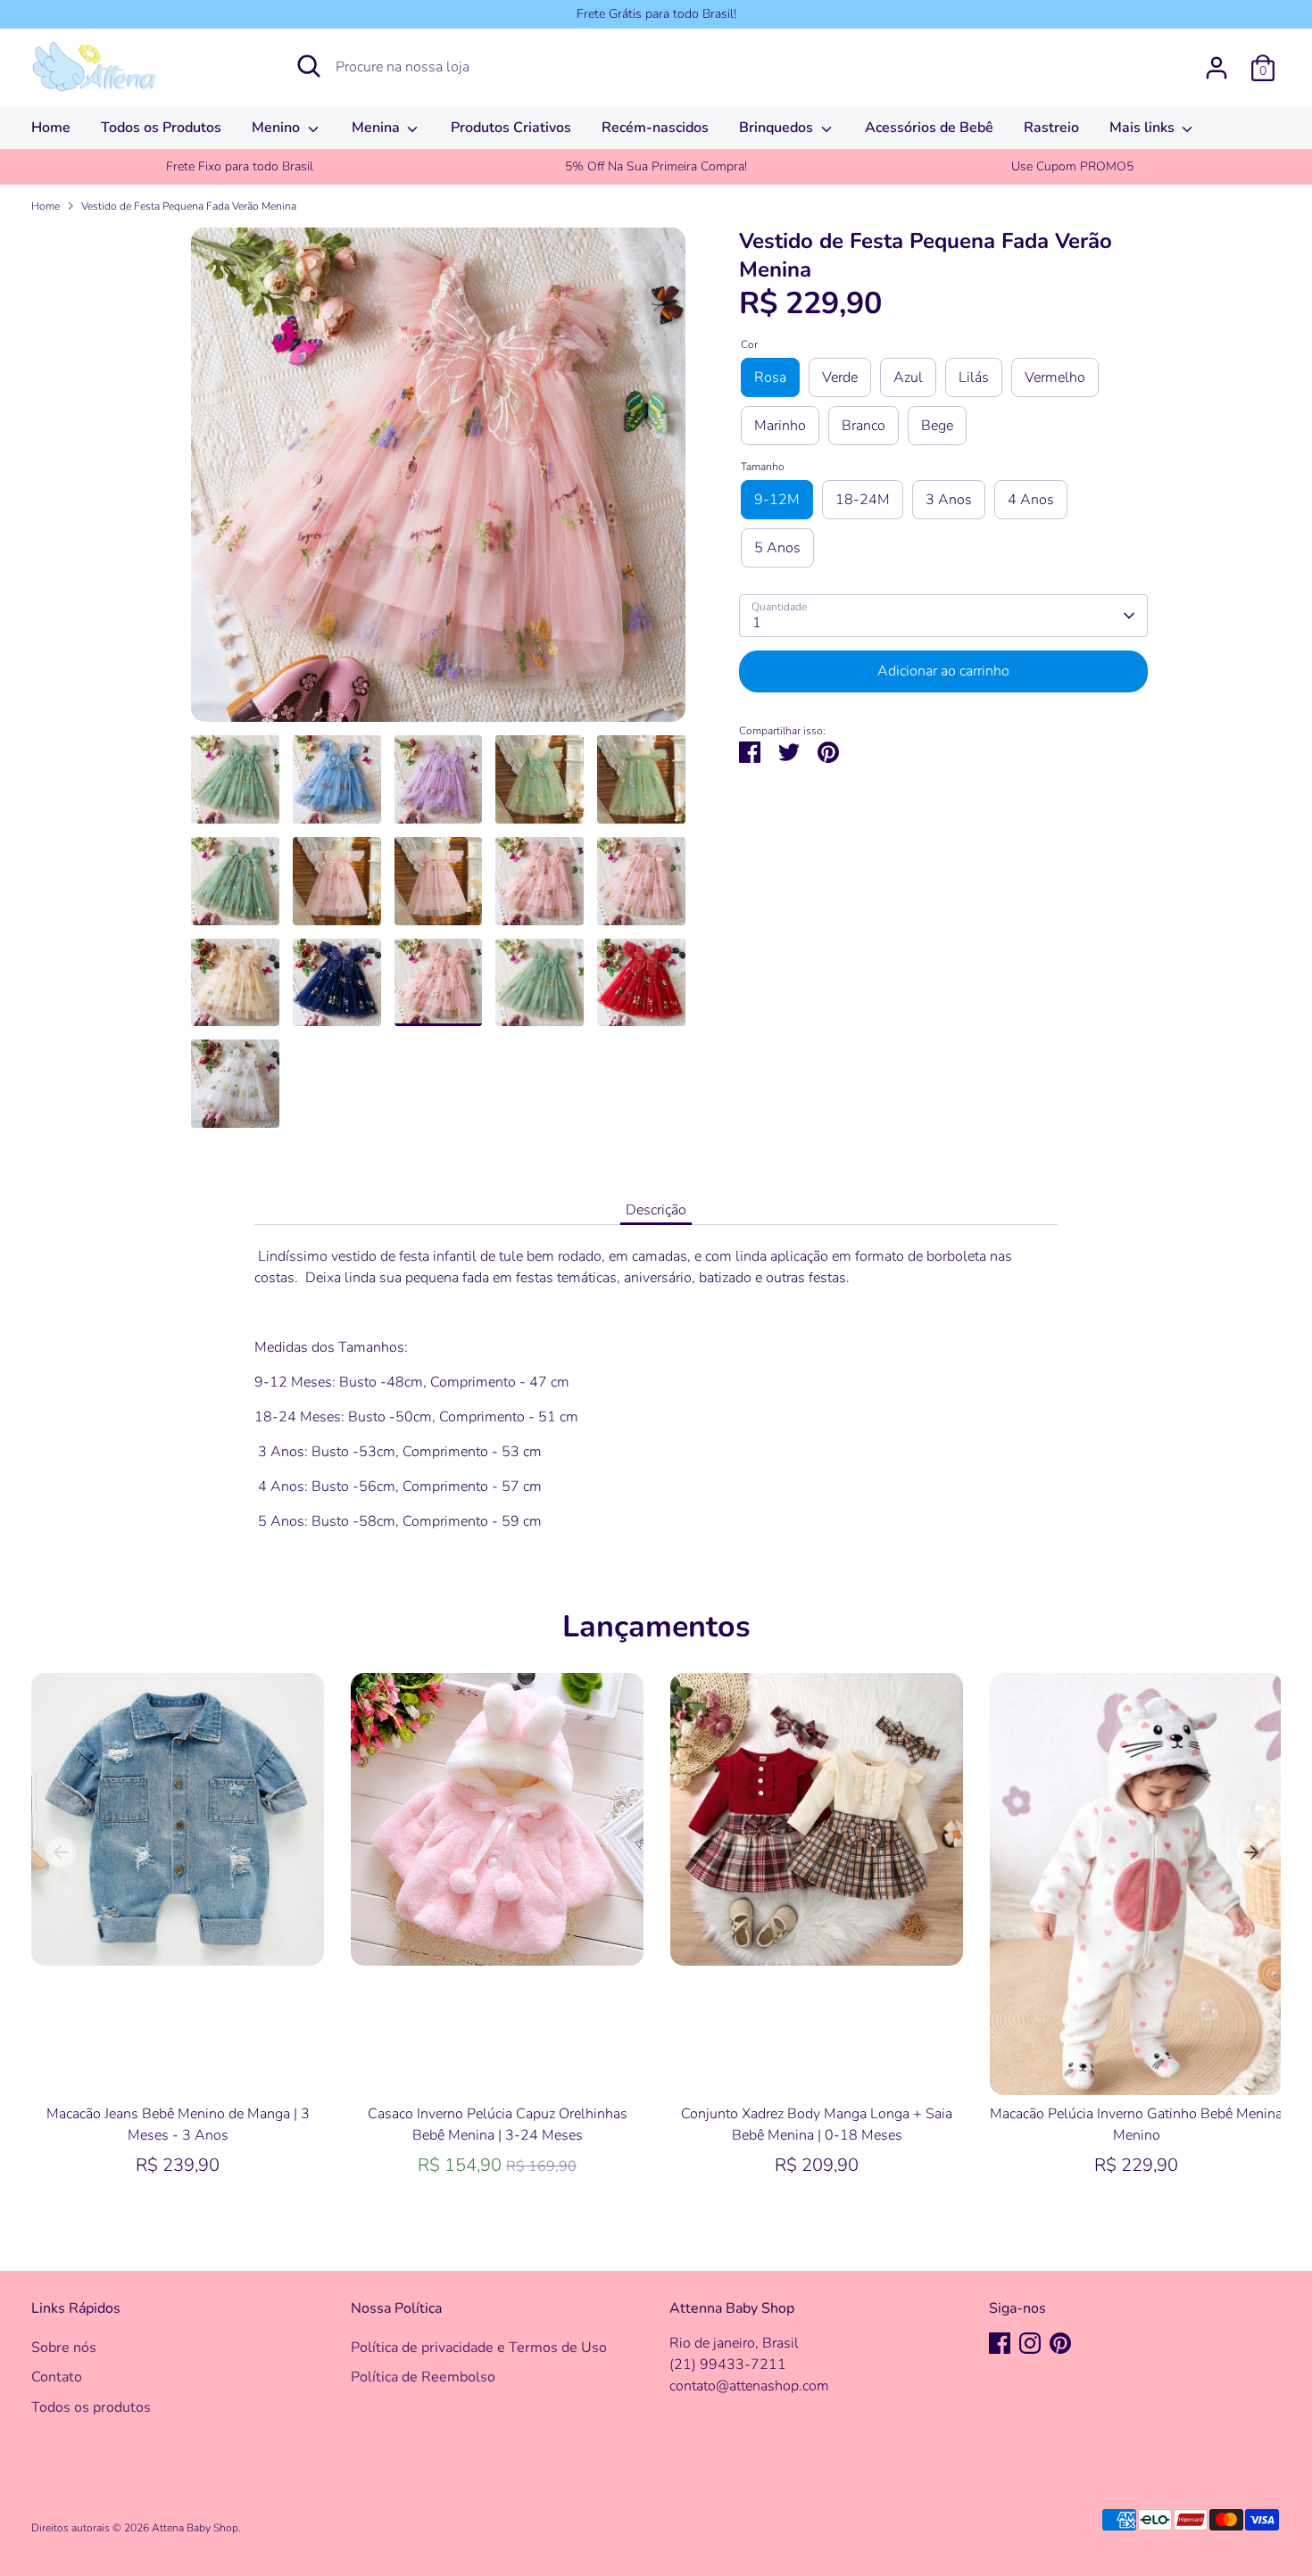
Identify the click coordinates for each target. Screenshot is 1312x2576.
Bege (937, 426)
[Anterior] (61, 1852)
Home (51, 128)
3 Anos (949, 500)
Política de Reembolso (423, 2377)
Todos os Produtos (161, 128)
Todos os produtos (91, 2407)
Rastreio (1051, 128)
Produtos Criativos (511, 128)
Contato (57, 2377)
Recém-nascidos (655, 128)
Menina (378, 128)
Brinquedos (778, 128)
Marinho (780, 426)
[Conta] (1217, 68)
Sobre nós (64, 2348)
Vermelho (1055, 377)
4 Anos (1031, 500)
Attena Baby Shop (195, 2528)
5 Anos (777, 548)
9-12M (777, 500)
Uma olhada (179, 1935)
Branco (864, 426)
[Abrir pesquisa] (309, 66)
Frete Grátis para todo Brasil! (656, 14)
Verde (840, 377)
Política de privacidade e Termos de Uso (479, 2348)
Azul (908, 377)
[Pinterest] (1060, 2343)
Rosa (770, 377)
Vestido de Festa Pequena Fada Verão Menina (189, 206)
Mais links (1144, 128)
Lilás (974, 377)
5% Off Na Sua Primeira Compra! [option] (656, 166)
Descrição (656, 1210)
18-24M (863, 500)
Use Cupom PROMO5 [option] (1072, 166)
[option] (438, 481)
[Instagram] (1030, 2343)
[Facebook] (1000, 2343)
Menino (278, 128)
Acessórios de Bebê (929, 128)
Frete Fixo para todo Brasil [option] (240, 166)
